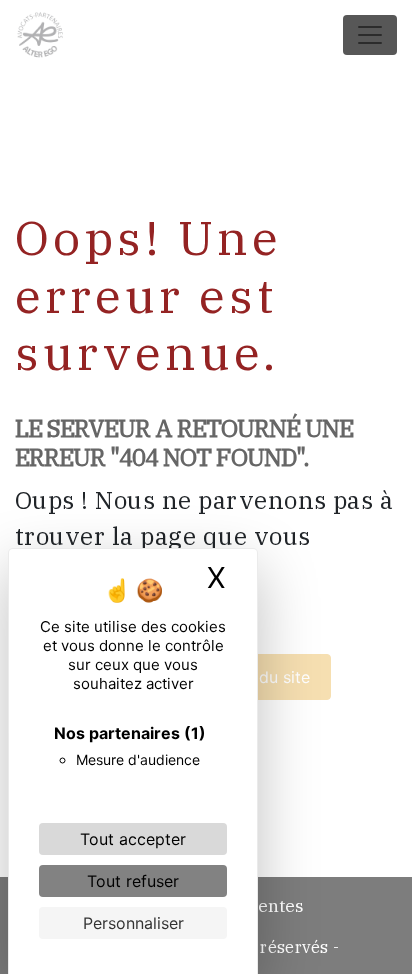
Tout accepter (133, 839)
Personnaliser (133, 923)
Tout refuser (133, 881)
